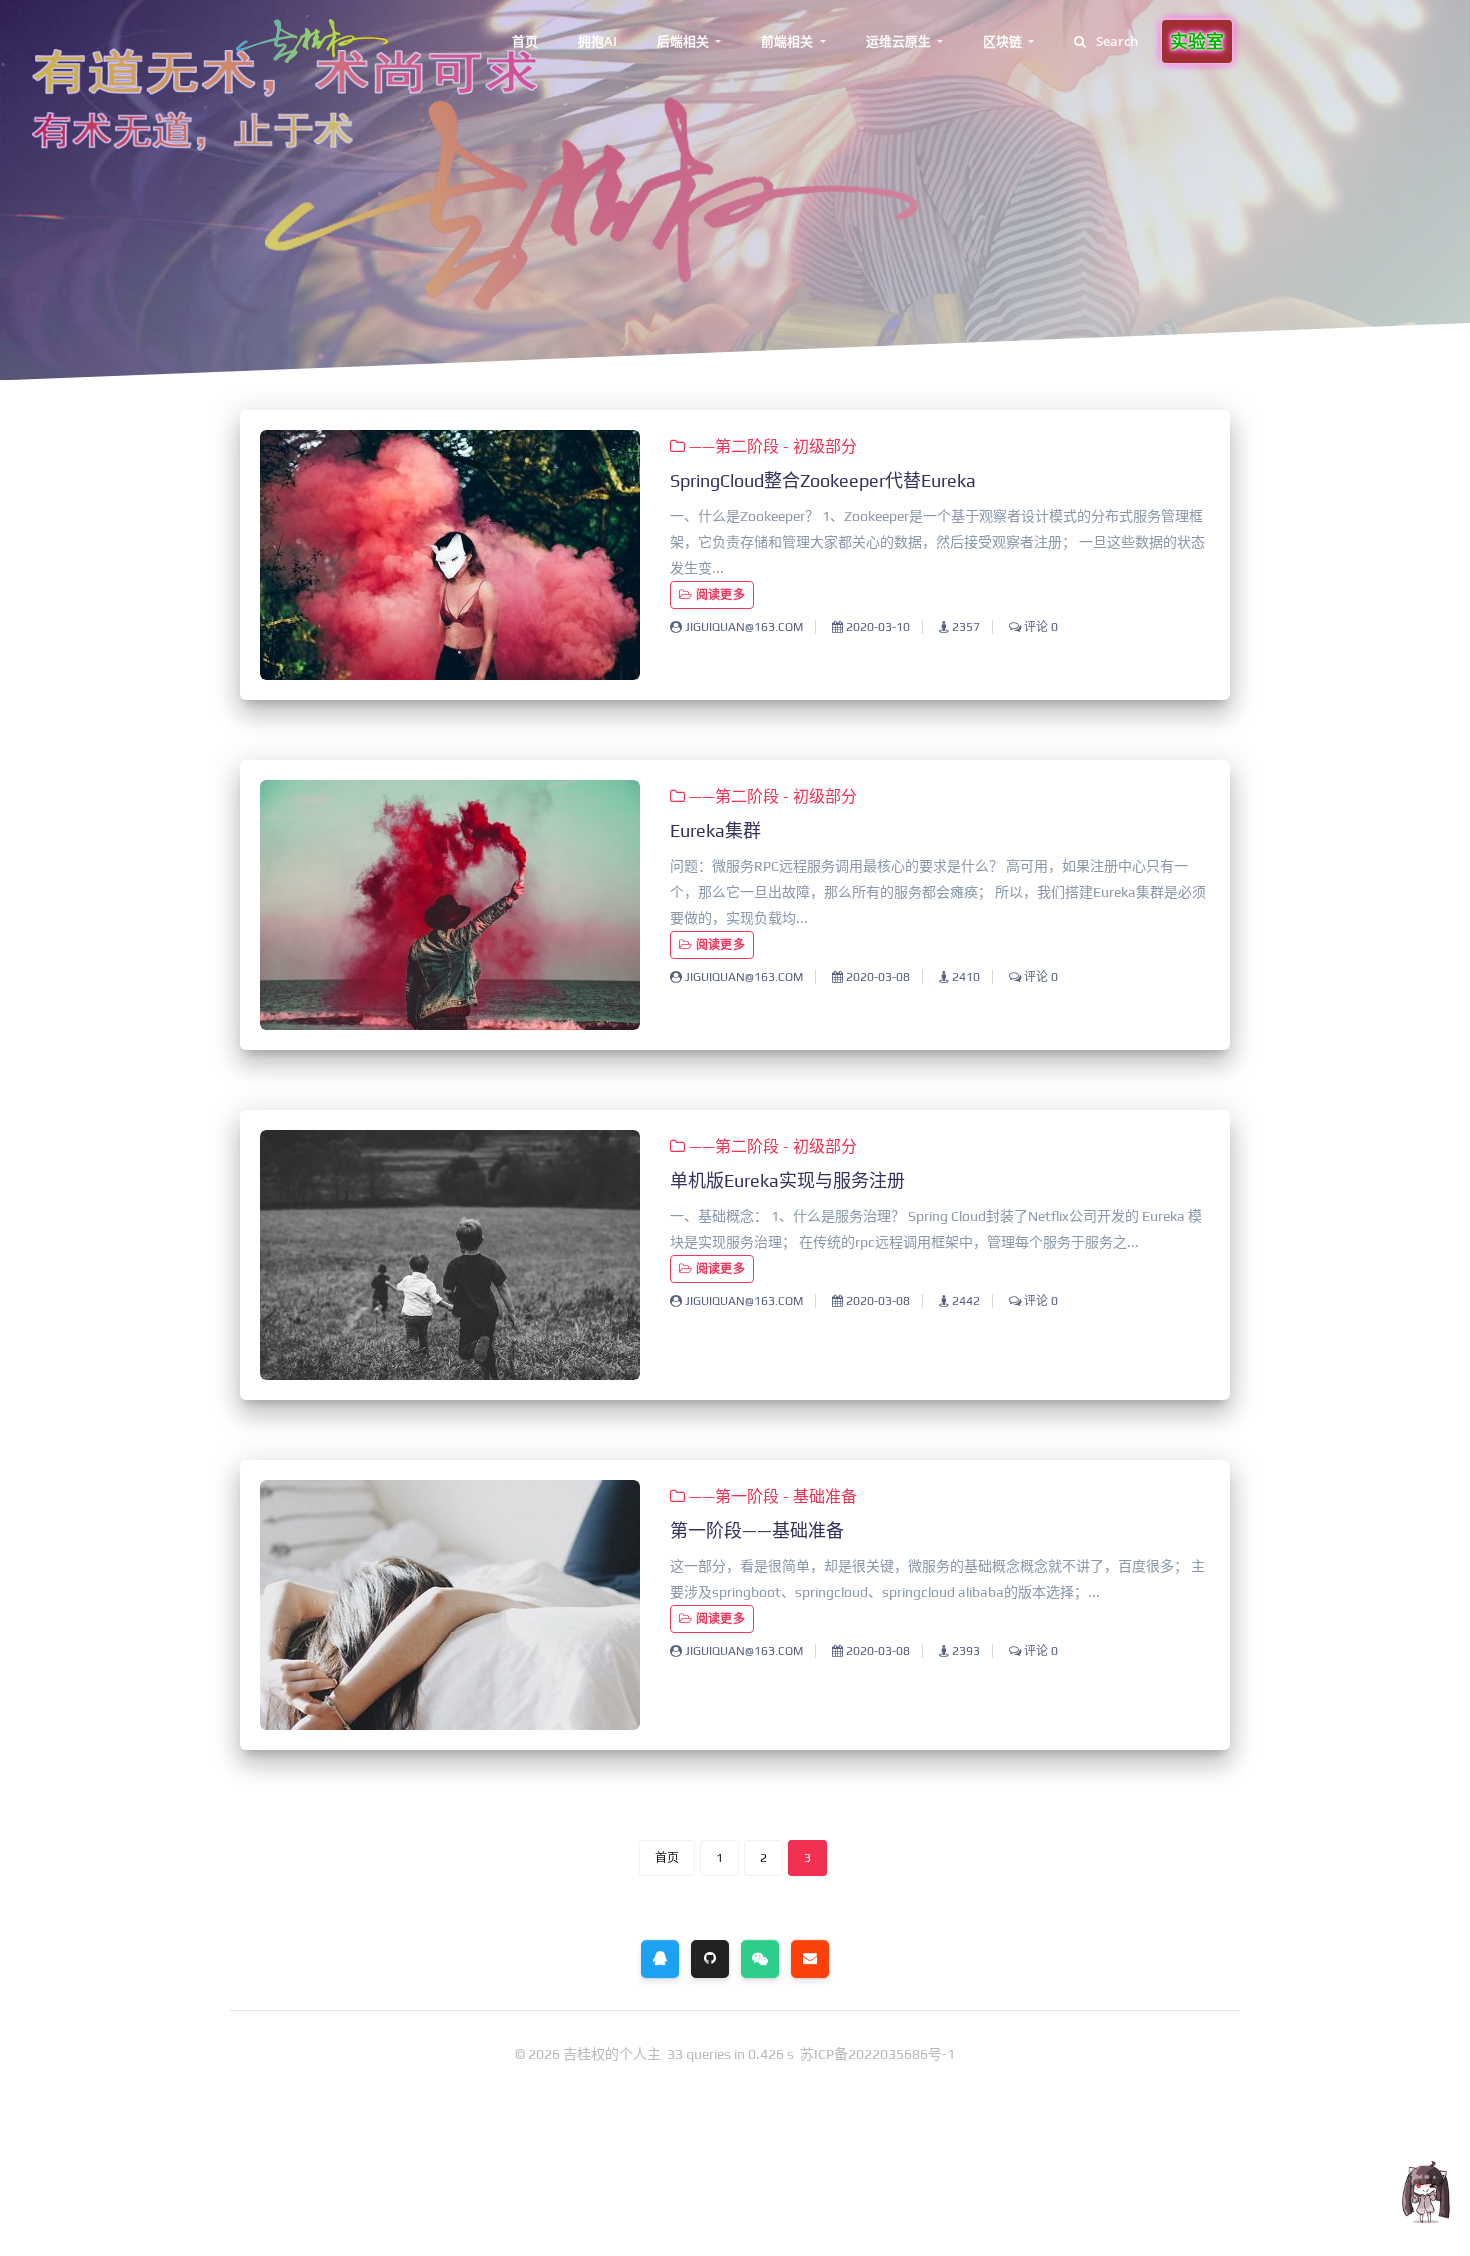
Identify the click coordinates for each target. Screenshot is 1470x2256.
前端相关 (788, 41)
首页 (525, 41)
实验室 (1197, 41)
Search (1117, 41)
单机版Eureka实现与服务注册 (787, 1180)
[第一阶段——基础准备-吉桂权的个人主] (450, 1605)
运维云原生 (900, 41)
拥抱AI (597, 41)
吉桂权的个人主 (613, 2054)
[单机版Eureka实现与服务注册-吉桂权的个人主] (450, 1255)
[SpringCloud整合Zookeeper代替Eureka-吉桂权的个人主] (450, 555)
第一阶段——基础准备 (757, 1530)
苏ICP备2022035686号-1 (877, 2054)
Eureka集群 (715, 830)
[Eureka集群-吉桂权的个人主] (450, 905)
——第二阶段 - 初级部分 (771, 446)
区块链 (1004, 41)
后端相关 (684, 41)
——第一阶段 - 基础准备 (771, 1496)
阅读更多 (718, 595)
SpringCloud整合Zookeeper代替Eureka (823, 480)
